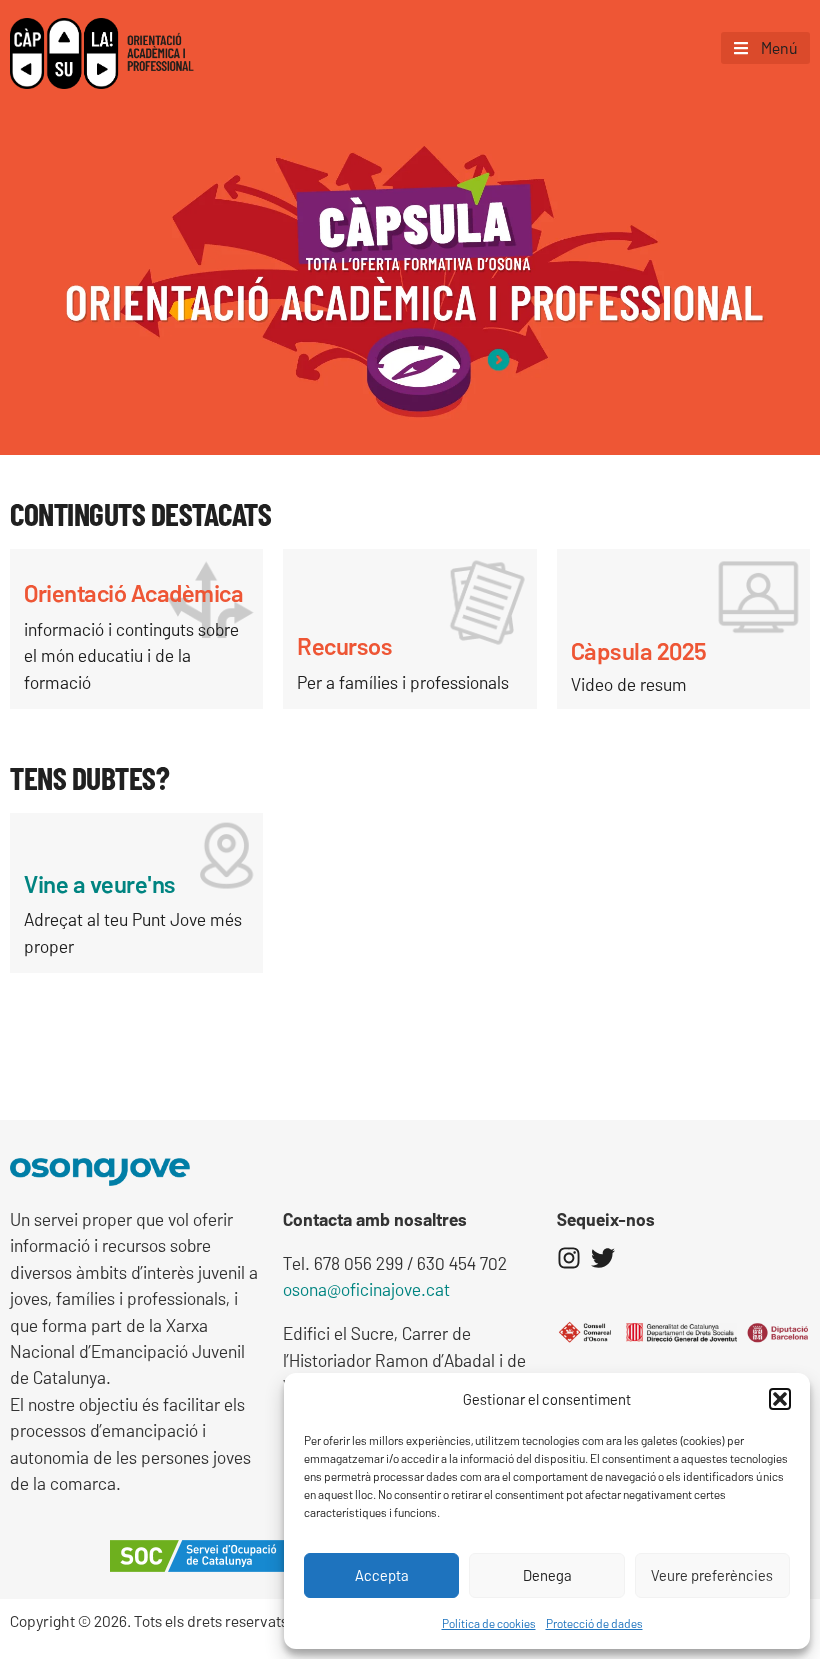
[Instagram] (569, 1258)
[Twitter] (603, 1258)
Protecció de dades (594, 1623)
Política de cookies (489, 1623)
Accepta (382, 1575)
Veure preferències (712, 1575)
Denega (547, 1575)
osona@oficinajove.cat (366, 1289)
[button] (780, 1399)
